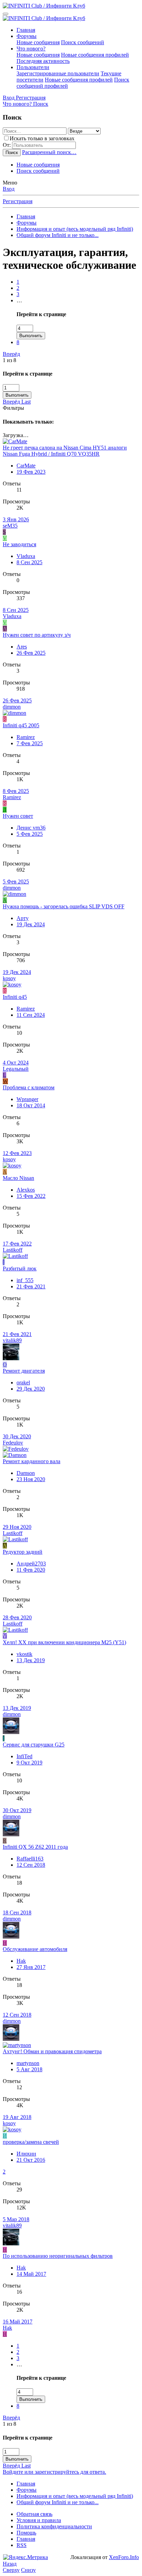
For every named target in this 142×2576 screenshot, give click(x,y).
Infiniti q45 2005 (21, 725)
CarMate (26, 466)
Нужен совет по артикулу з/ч (37, 635)
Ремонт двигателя (24, 1371)
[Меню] (6, 14)
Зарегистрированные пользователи (58, 73)
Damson (26, 1473)
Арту (23, 918)
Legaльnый (16, 1069)
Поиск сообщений (83, 42)
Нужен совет (18, 816)
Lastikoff (13, 1250)
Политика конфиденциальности (54, 2526)
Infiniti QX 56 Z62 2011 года (35, 1847)
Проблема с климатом (29, 1087)
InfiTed (24, 1756)
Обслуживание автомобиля (35, 1949)
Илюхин (26, 2154)
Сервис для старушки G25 (34, 1745)
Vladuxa (26, 556)
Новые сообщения (38, 42)
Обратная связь (34, 2514)
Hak (21, 1961)
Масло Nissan (18, 1178)
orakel (23, 1382)
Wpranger (27, 1099)
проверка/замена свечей (31, 2142)
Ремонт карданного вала (32, 1461)
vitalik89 (12, 1340)
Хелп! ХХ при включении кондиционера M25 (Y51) (64, 1642)
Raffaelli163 (30, 1859)
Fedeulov (13, 1443)
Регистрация (18, 201)
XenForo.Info (124, 2557)
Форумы (27, 36)
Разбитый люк (20, 1268)
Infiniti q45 (15, 997)
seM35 (10, 526)
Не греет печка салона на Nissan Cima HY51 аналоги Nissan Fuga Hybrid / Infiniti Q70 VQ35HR (65, 451)
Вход (9, 189)
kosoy (9, 978)
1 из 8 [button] (9, 360)
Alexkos (26, 1190)
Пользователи (33, 67)
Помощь (26, 2533)
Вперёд (11, 354)
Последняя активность (43, 61)
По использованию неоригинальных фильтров (58, 2256)
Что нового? (31, 49)
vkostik (24, 1654)
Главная (26, 30)
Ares (22, 647)
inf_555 (25, 1280)
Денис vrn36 (31, 828)
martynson (28, 2063)
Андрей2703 (31, 1564)
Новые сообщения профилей (95, 55)
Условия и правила (39, 2520)
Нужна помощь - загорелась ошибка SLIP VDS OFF (64, 906)
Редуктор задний (23, 1552)
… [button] (19, 300)
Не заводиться (19, 544)
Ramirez (26, 737)
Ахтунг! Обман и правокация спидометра (52, 2051)
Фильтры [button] (13, 408)
